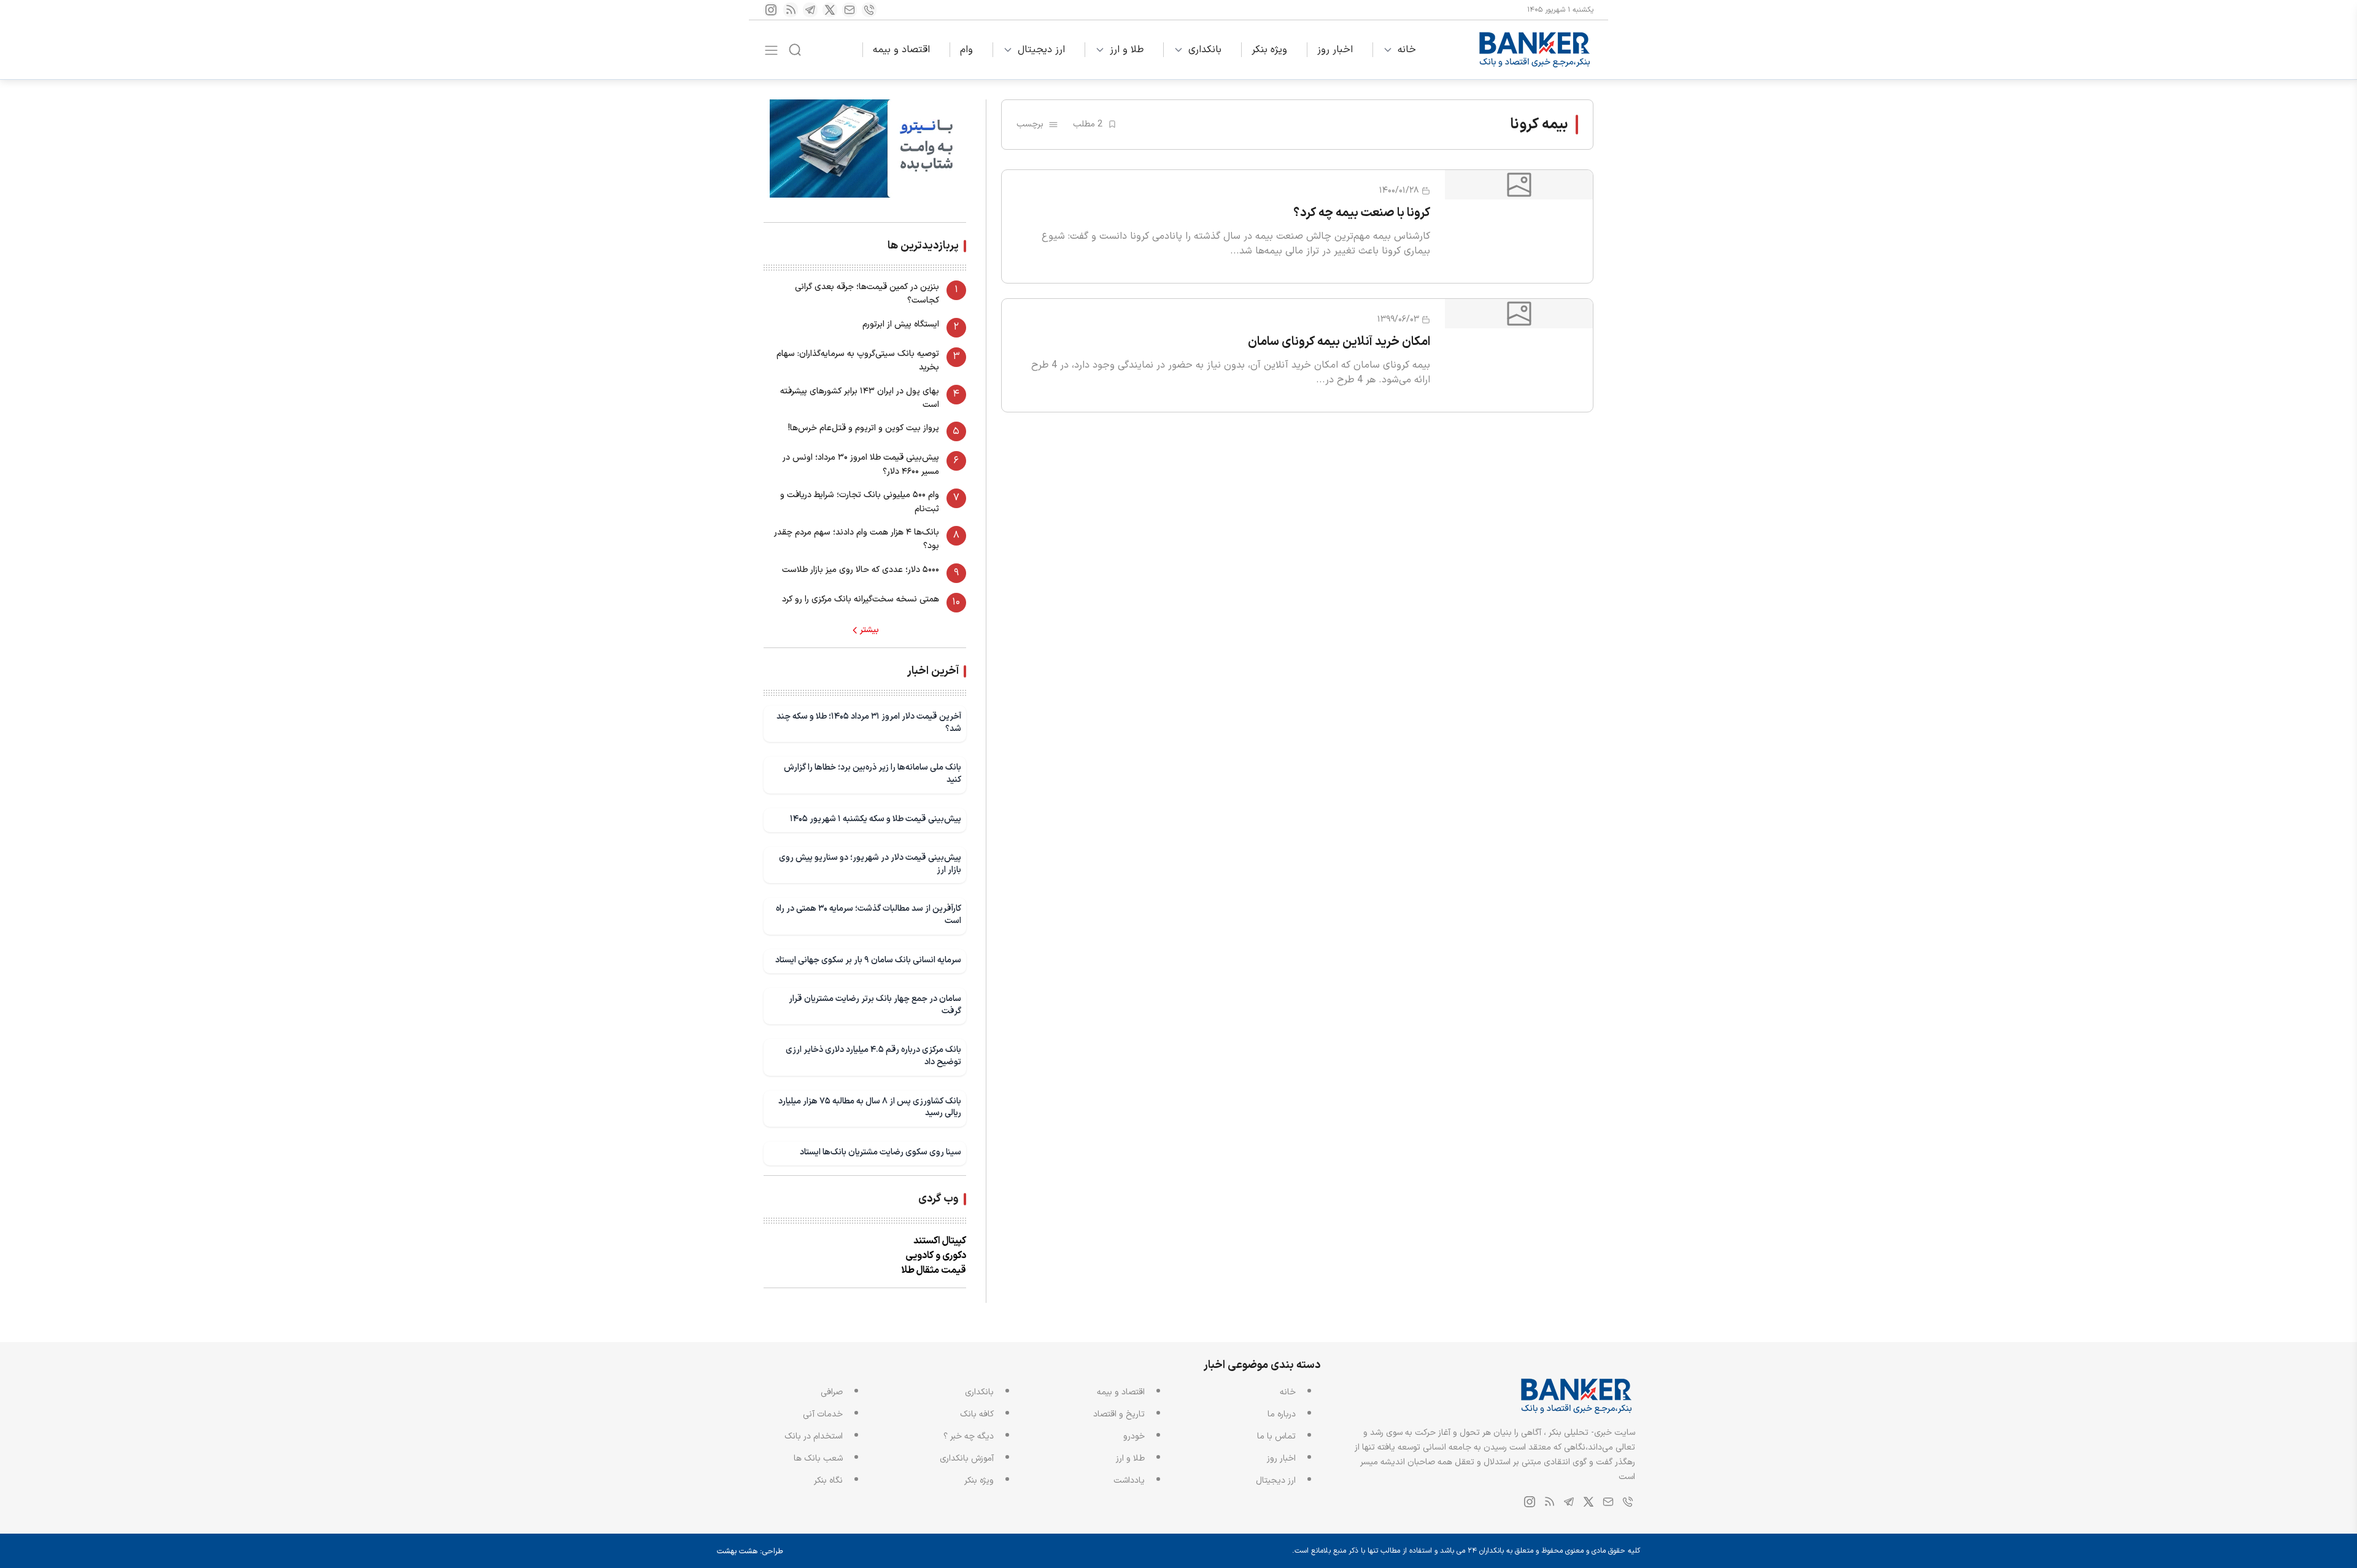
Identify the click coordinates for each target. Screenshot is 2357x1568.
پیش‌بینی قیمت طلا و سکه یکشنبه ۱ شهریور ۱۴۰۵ (876, 819)
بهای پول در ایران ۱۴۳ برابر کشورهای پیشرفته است (860, 398)
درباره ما (1282, 1414)
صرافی (832, 1392)
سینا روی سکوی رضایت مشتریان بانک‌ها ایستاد (880, 1152)
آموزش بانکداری (967, 1458)
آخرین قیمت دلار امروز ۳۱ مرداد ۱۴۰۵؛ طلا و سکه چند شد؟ (869, 723)
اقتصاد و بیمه (901, 50)
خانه (1407, 50)
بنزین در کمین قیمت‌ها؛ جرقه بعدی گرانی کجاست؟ (867, 294)
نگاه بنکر (828, 1481)
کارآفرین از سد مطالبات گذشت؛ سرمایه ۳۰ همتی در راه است (869, 915)
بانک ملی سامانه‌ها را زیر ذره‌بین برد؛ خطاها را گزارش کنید (873, 774)
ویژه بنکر (1269, 50)
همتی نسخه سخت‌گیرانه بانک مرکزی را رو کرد (861, 599)
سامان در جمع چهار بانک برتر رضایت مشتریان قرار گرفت (875, 1005)
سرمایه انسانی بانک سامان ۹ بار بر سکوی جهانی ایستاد (868, 960)
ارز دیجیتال (1041, 50)
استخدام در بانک (814, 1436)
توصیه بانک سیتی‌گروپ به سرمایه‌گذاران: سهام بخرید (858, 361)
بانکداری (1205, 50)
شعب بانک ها (818, 1458)
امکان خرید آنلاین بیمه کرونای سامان (1339, 342)
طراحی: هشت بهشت (750, 1551)
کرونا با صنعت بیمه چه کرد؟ (1362, 213)
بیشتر (869, 630)
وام (966, 50)
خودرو (1134, 1436)
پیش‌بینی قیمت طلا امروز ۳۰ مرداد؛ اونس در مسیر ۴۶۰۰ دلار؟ (861, 464)
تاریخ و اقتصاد (1119, 1414)
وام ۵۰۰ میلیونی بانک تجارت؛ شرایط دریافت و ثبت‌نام (860, 502)
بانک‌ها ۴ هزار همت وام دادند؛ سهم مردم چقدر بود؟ (857, 539)
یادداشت (1129, 1481)
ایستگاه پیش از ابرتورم (901, 324)
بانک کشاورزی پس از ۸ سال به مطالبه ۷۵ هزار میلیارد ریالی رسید (870, 1107)
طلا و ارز (1127, 50)
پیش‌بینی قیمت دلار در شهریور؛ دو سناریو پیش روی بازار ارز (870, 864)
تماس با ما (1276, 1436)
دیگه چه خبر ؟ (969, 1436)
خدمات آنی (823, 1414)
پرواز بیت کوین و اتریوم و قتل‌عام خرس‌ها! (864, 428)
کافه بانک (977, 1414)
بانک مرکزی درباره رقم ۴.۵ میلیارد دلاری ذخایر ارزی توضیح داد (873, 1056)
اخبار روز (1335, 50)
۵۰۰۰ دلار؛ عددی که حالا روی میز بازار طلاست (861, 570)
